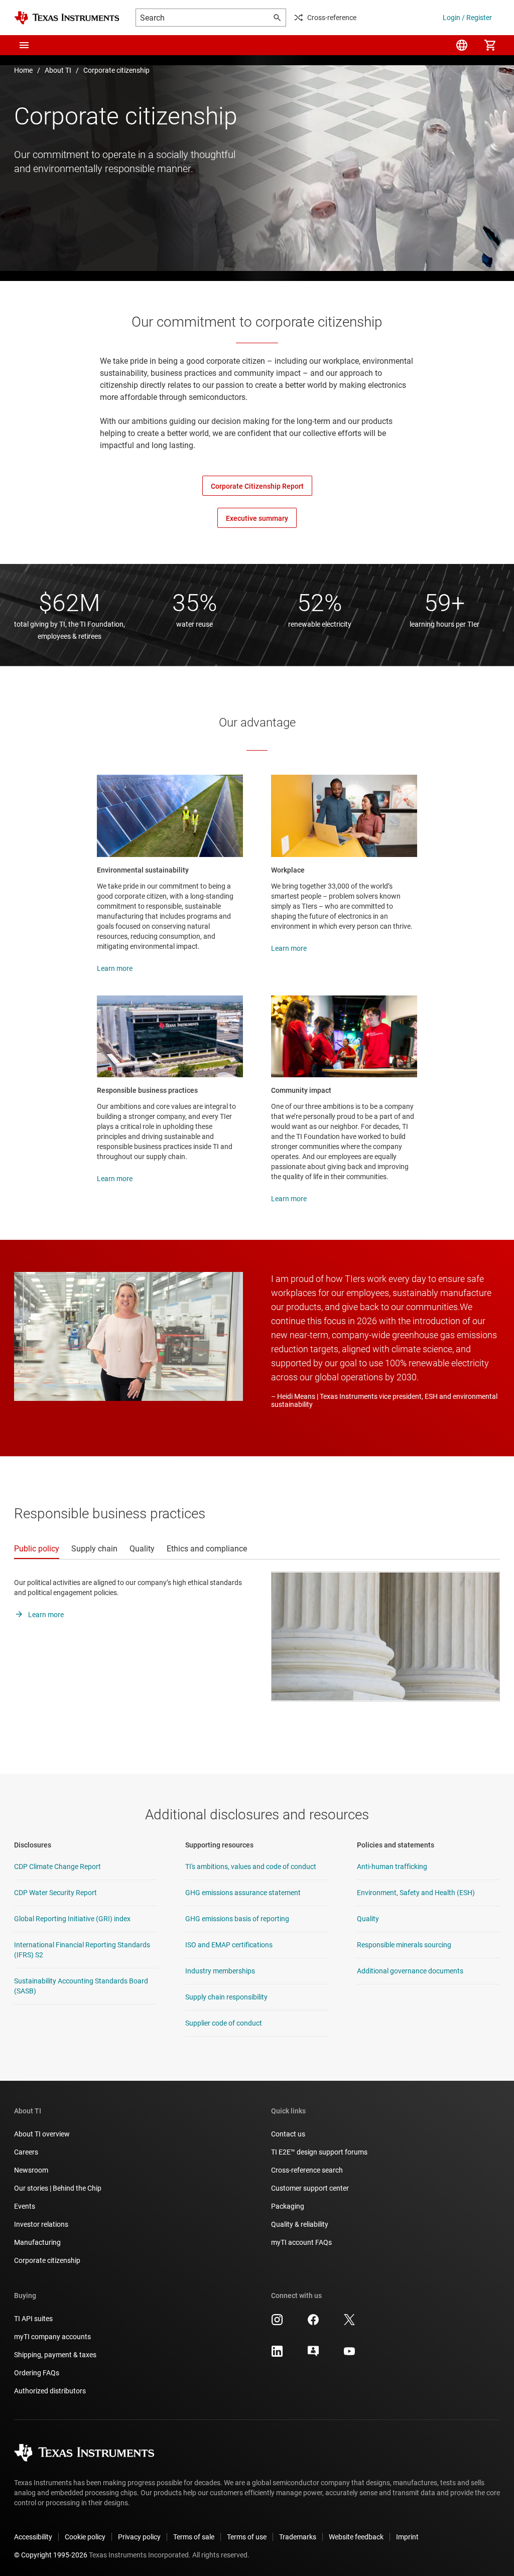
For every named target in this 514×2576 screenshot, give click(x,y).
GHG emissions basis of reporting (237, 1919)
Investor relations (41, 2224)
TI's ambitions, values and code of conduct (251, 1867)
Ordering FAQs (37, 2373)
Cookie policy (85, 2537)
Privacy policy (139, 2537)
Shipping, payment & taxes (55, 2355)
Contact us (288, 2134)
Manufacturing (37, 2242)
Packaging (288, 2206)
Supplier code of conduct (224, 2023)
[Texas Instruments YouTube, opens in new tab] (349, 2355)
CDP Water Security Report (55, 1893)
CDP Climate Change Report (57, 1867)
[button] (24, 45)
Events (25, 2206)
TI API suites (33, 2319)
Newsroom (31, 2170)
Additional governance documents (410, 1971)
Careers (26, 2152)
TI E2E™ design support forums (319, 2152)
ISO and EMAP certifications (229, 1945)
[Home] (67, 18)
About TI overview (42, 2134)
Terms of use (247, 2537)
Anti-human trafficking (392, 1867)
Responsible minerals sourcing (404, 1945)
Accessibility (33, 2537)
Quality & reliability (300, 2224)
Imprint (407, 2537)
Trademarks (298, 2537)
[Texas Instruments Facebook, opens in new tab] (313, 2323)
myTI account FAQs (301, 2242)
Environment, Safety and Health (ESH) (416, 1893)
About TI (58, 70)
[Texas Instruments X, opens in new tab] (349, 2323)
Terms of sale (194, 2537)
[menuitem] (462, 45)
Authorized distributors (50, 2391)
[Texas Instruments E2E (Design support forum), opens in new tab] (313, 2355)
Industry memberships (220, 1971)
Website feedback (356, 2537)
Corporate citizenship (116, 70)
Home (23, 70)
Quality (368, 1919)
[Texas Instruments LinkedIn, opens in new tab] (277, 2355)
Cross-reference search (307, 2170)
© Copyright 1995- (51, 2555)
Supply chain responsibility (226, 1997)
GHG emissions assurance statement (243, 1893)
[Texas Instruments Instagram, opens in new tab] (277, 2323)
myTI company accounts (52, 2337)
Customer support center (310, 2188)
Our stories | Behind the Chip (58, 2188)
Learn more (115, 968)
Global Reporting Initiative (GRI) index (72, 1919)
